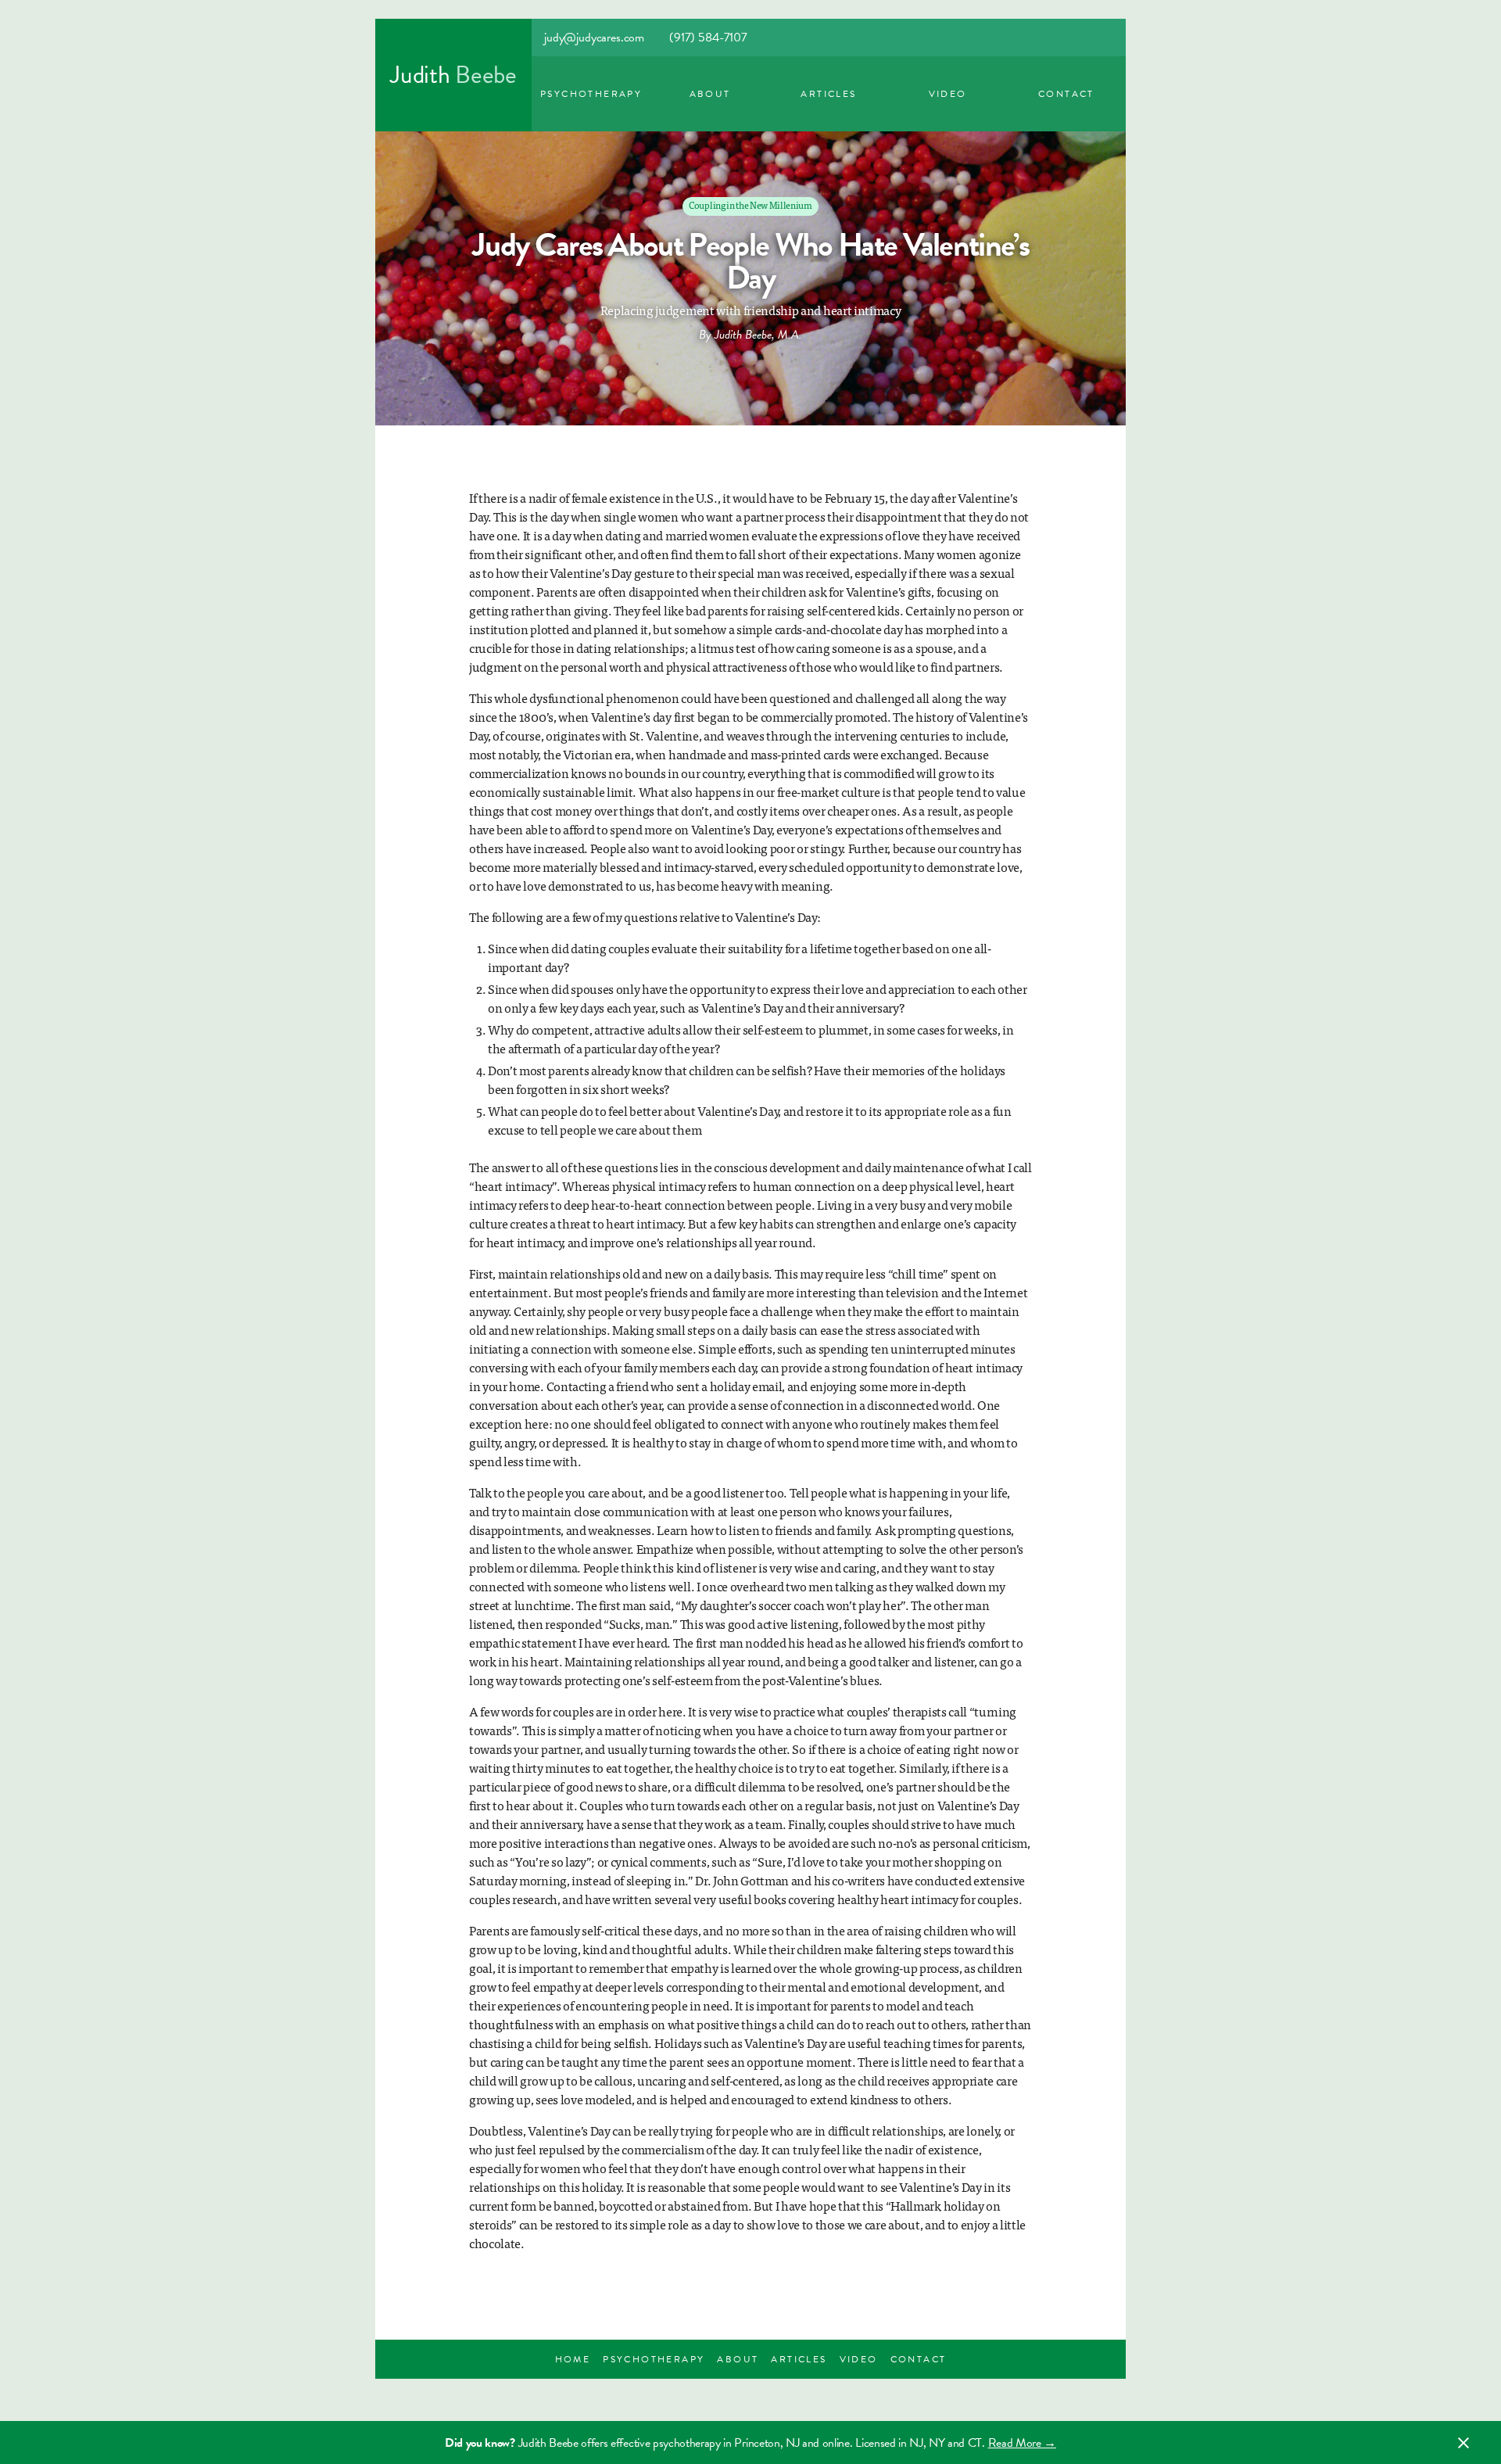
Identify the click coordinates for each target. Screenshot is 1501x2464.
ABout (710, 94)
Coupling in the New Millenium (750, 205)
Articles (828, 94)
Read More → (1022, 2443)
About (738, 2359)
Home (573, 2359)
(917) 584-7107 (708, 38)
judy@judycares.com (594, 38)
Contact (1066, 94)
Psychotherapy (591, 94)
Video (948, 94)
